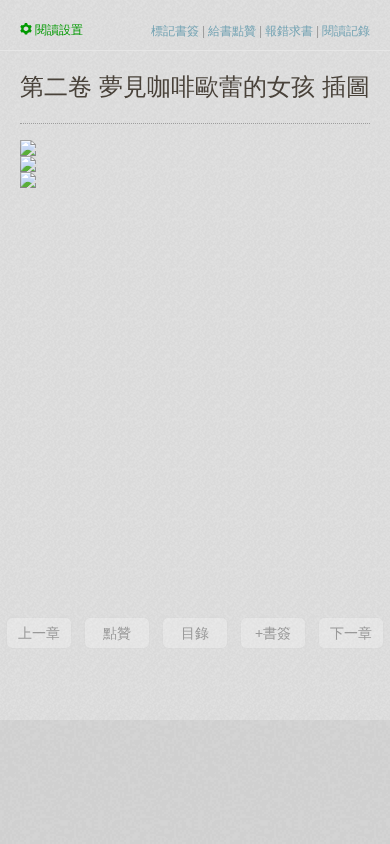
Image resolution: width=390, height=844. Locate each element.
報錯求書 (289, 31)
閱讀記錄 (346, 31)
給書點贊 (232, 31)
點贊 (117, 633)
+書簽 (273, 633)
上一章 (39, 633)
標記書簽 (175, 31)
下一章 (351, 633)
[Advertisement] (195, 399)
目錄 (195, 633)
